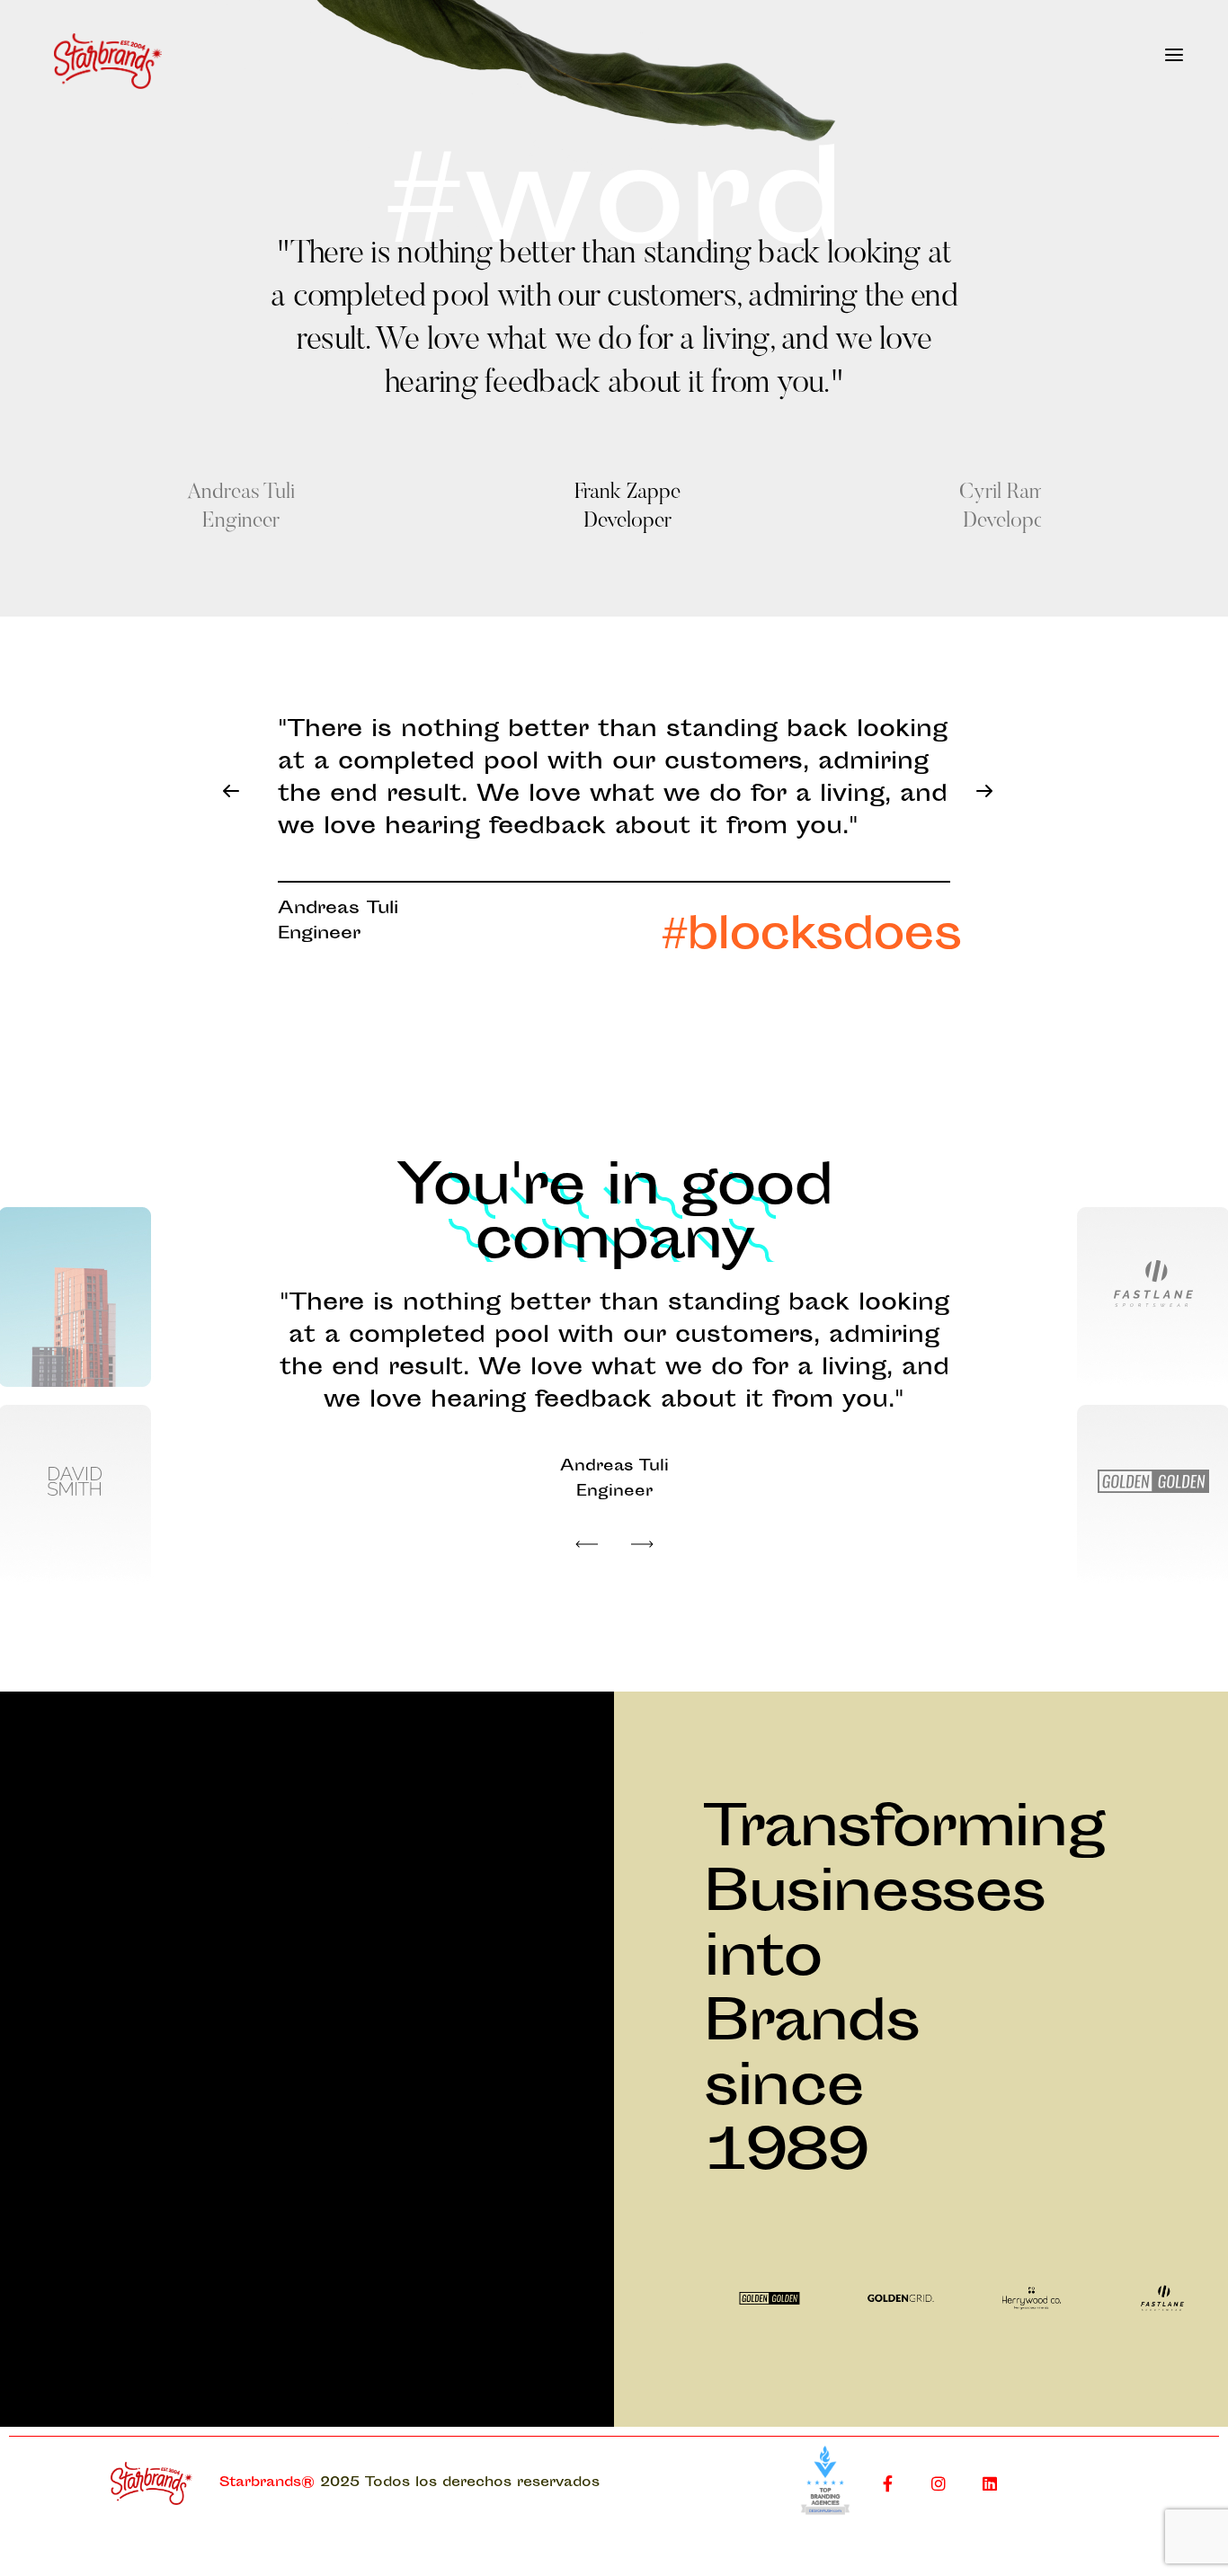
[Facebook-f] (887, 2483)
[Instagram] (939, 2483)
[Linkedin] (990, 2483)
